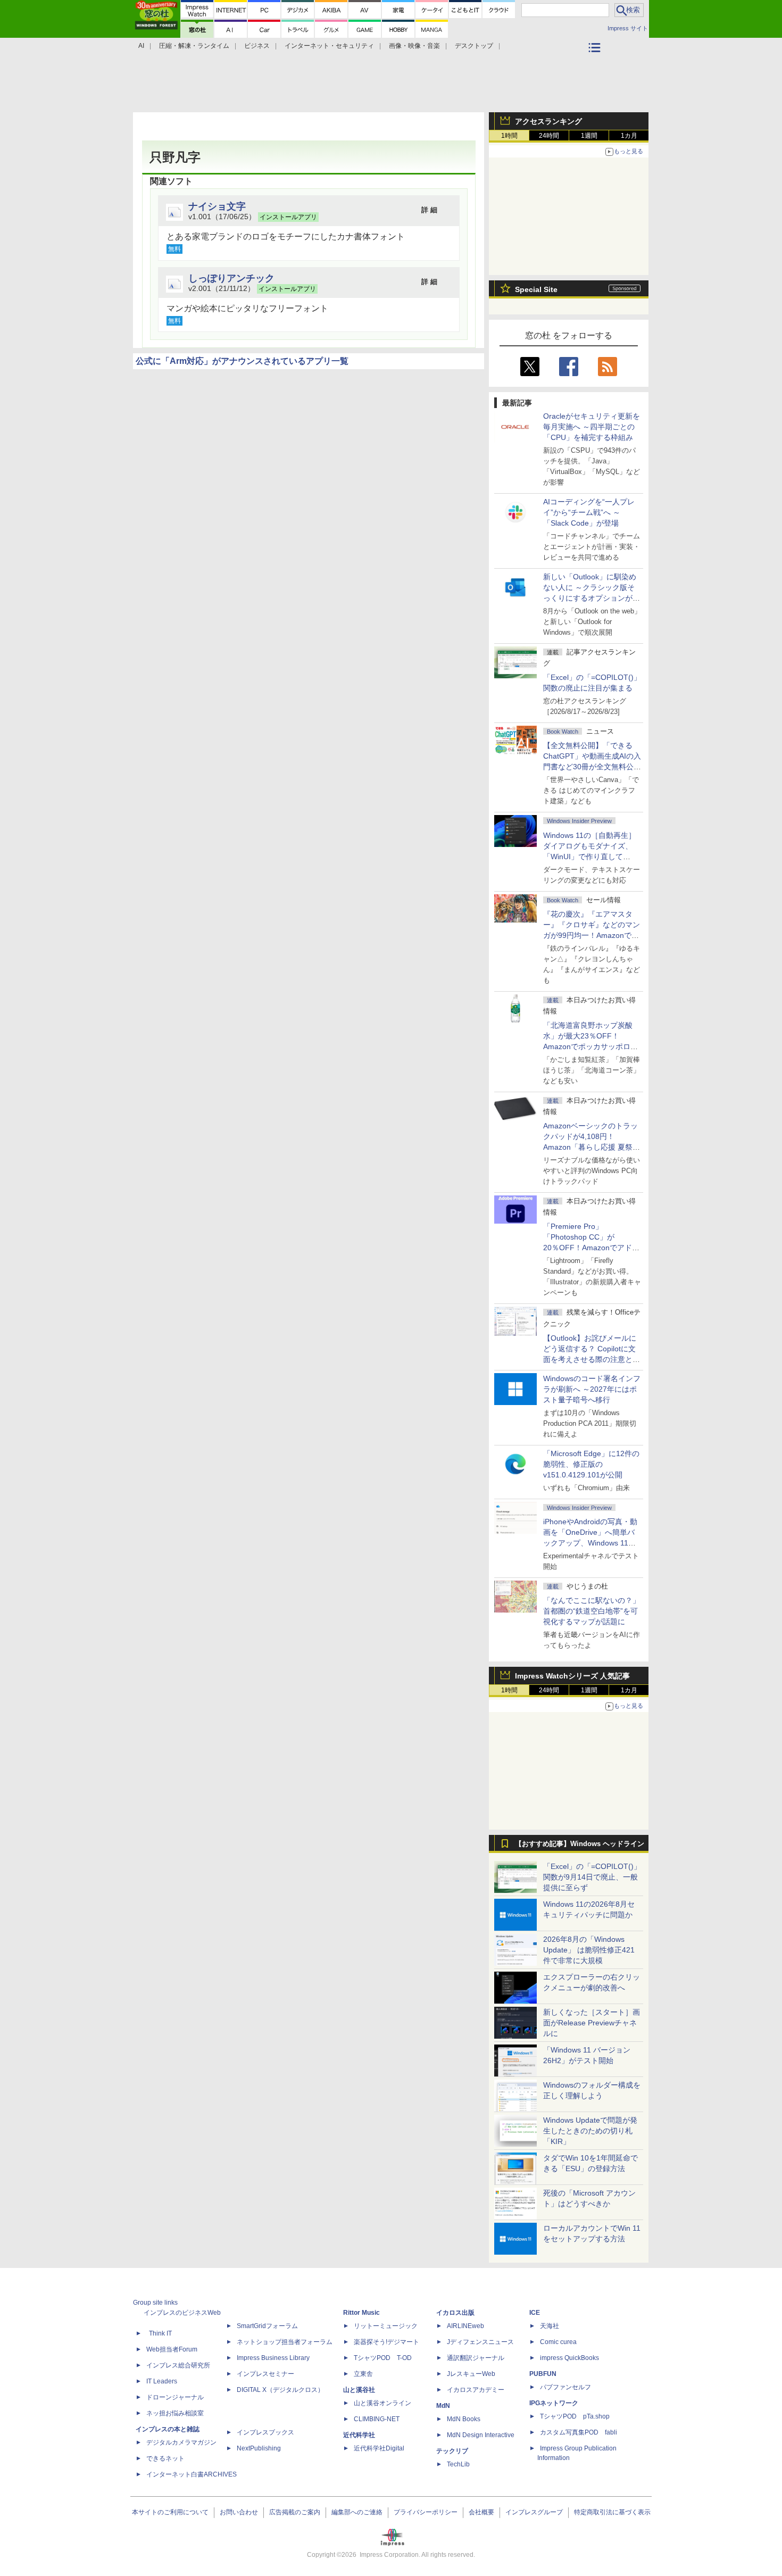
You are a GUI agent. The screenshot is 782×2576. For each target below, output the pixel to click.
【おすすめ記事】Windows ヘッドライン (580, 1844)
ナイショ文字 (217, 206)
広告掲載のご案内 (295, 2512)
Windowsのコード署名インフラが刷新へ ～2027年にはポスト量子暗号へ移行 (592, 1389)
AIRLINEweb (465, 2326)
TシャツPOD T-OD (383, 2358)
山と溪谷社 (359, 2390)
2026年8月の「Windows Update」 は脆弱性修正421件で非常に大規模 (589, 1950)
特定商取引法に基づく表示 (612, 2512)
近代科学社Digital (379, 2448)
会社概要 (481, 2512)
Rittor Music (361, 2313)
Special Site (536, 289)
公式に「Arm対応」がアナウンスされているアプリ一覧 (242, 361)
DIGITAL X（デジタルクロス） (280, 2390)
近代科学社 (359, 2435)
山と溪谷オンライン (382, 2403)
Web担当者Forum (172, 2349)
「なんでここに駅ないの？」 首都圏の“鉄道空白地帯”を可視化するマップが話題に (595, 1611)
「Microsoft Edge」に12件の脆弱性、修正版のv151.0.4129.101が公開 (591, 1464)
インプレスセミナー (265, 2374)
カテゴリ (596, 62)
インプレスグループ (534, 2512)
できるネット (165, 2458)
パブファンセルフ (565, 2387)
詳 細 (429, 210)
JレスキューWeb (471, 2374)
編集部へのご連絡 (357, 2512)
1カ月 (629, 136)
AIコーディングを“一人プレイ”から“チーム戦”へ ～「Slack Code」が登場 (589, 512)
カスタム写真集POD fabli (579, 2432)
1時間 (509, 136)
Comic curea (558, 2342)
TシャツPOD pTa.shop (575, 2416)
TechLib (458, 2464)
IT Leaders (162, 2381)
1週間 (589, 136)
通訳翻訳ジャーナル (476, 2358)
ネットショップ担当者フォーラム (285, 2342)
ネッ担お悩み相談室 (175, 2413)
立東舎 (363, 2374)
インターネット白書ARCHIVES (192, 2474)
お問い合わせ (239, 2512)
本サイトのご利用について (170, 2512)
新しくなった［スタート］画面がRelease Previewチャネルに (592, 2023)
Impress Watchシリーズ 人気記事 (572, 1676)
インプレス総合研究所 (178, 2365)
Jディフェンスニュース (480, 2342)
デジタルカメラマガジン (181, 2442)
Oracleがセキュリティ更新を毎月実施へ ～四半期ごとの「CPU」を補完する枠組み (592, 427)
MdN (443, 2406)
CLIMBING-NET (377, 2419)
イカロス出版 (455, 2313)
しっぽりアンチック (231, 278)
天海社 (550, 2326)
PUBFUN (543, 2374)
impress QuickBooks (569, 2358)
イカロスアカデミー (476, 2390)
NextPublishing (259, 2448)
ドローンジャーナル (175, 2397)
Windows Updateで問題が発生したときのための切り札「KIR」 (590, 2131)
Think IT (160, 2333)
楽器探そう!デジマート (386, 2342)
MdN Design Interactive (481, 2435)
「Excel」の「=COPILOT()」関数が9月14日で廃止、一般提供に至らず (592, 1877)
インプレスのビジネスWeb (182, 2313)
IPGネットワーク (554, 2403)
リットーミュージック (386, 2326)
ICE (535, 2313)
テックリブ (452, 2451)
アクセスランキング (548, 121)
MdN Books (464, 2419)
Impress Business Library (273, 2358)
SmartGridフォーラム (267, 2326)
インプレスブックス (265, 2432)
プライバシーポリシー (426, 2512)
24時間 (549, 136)
